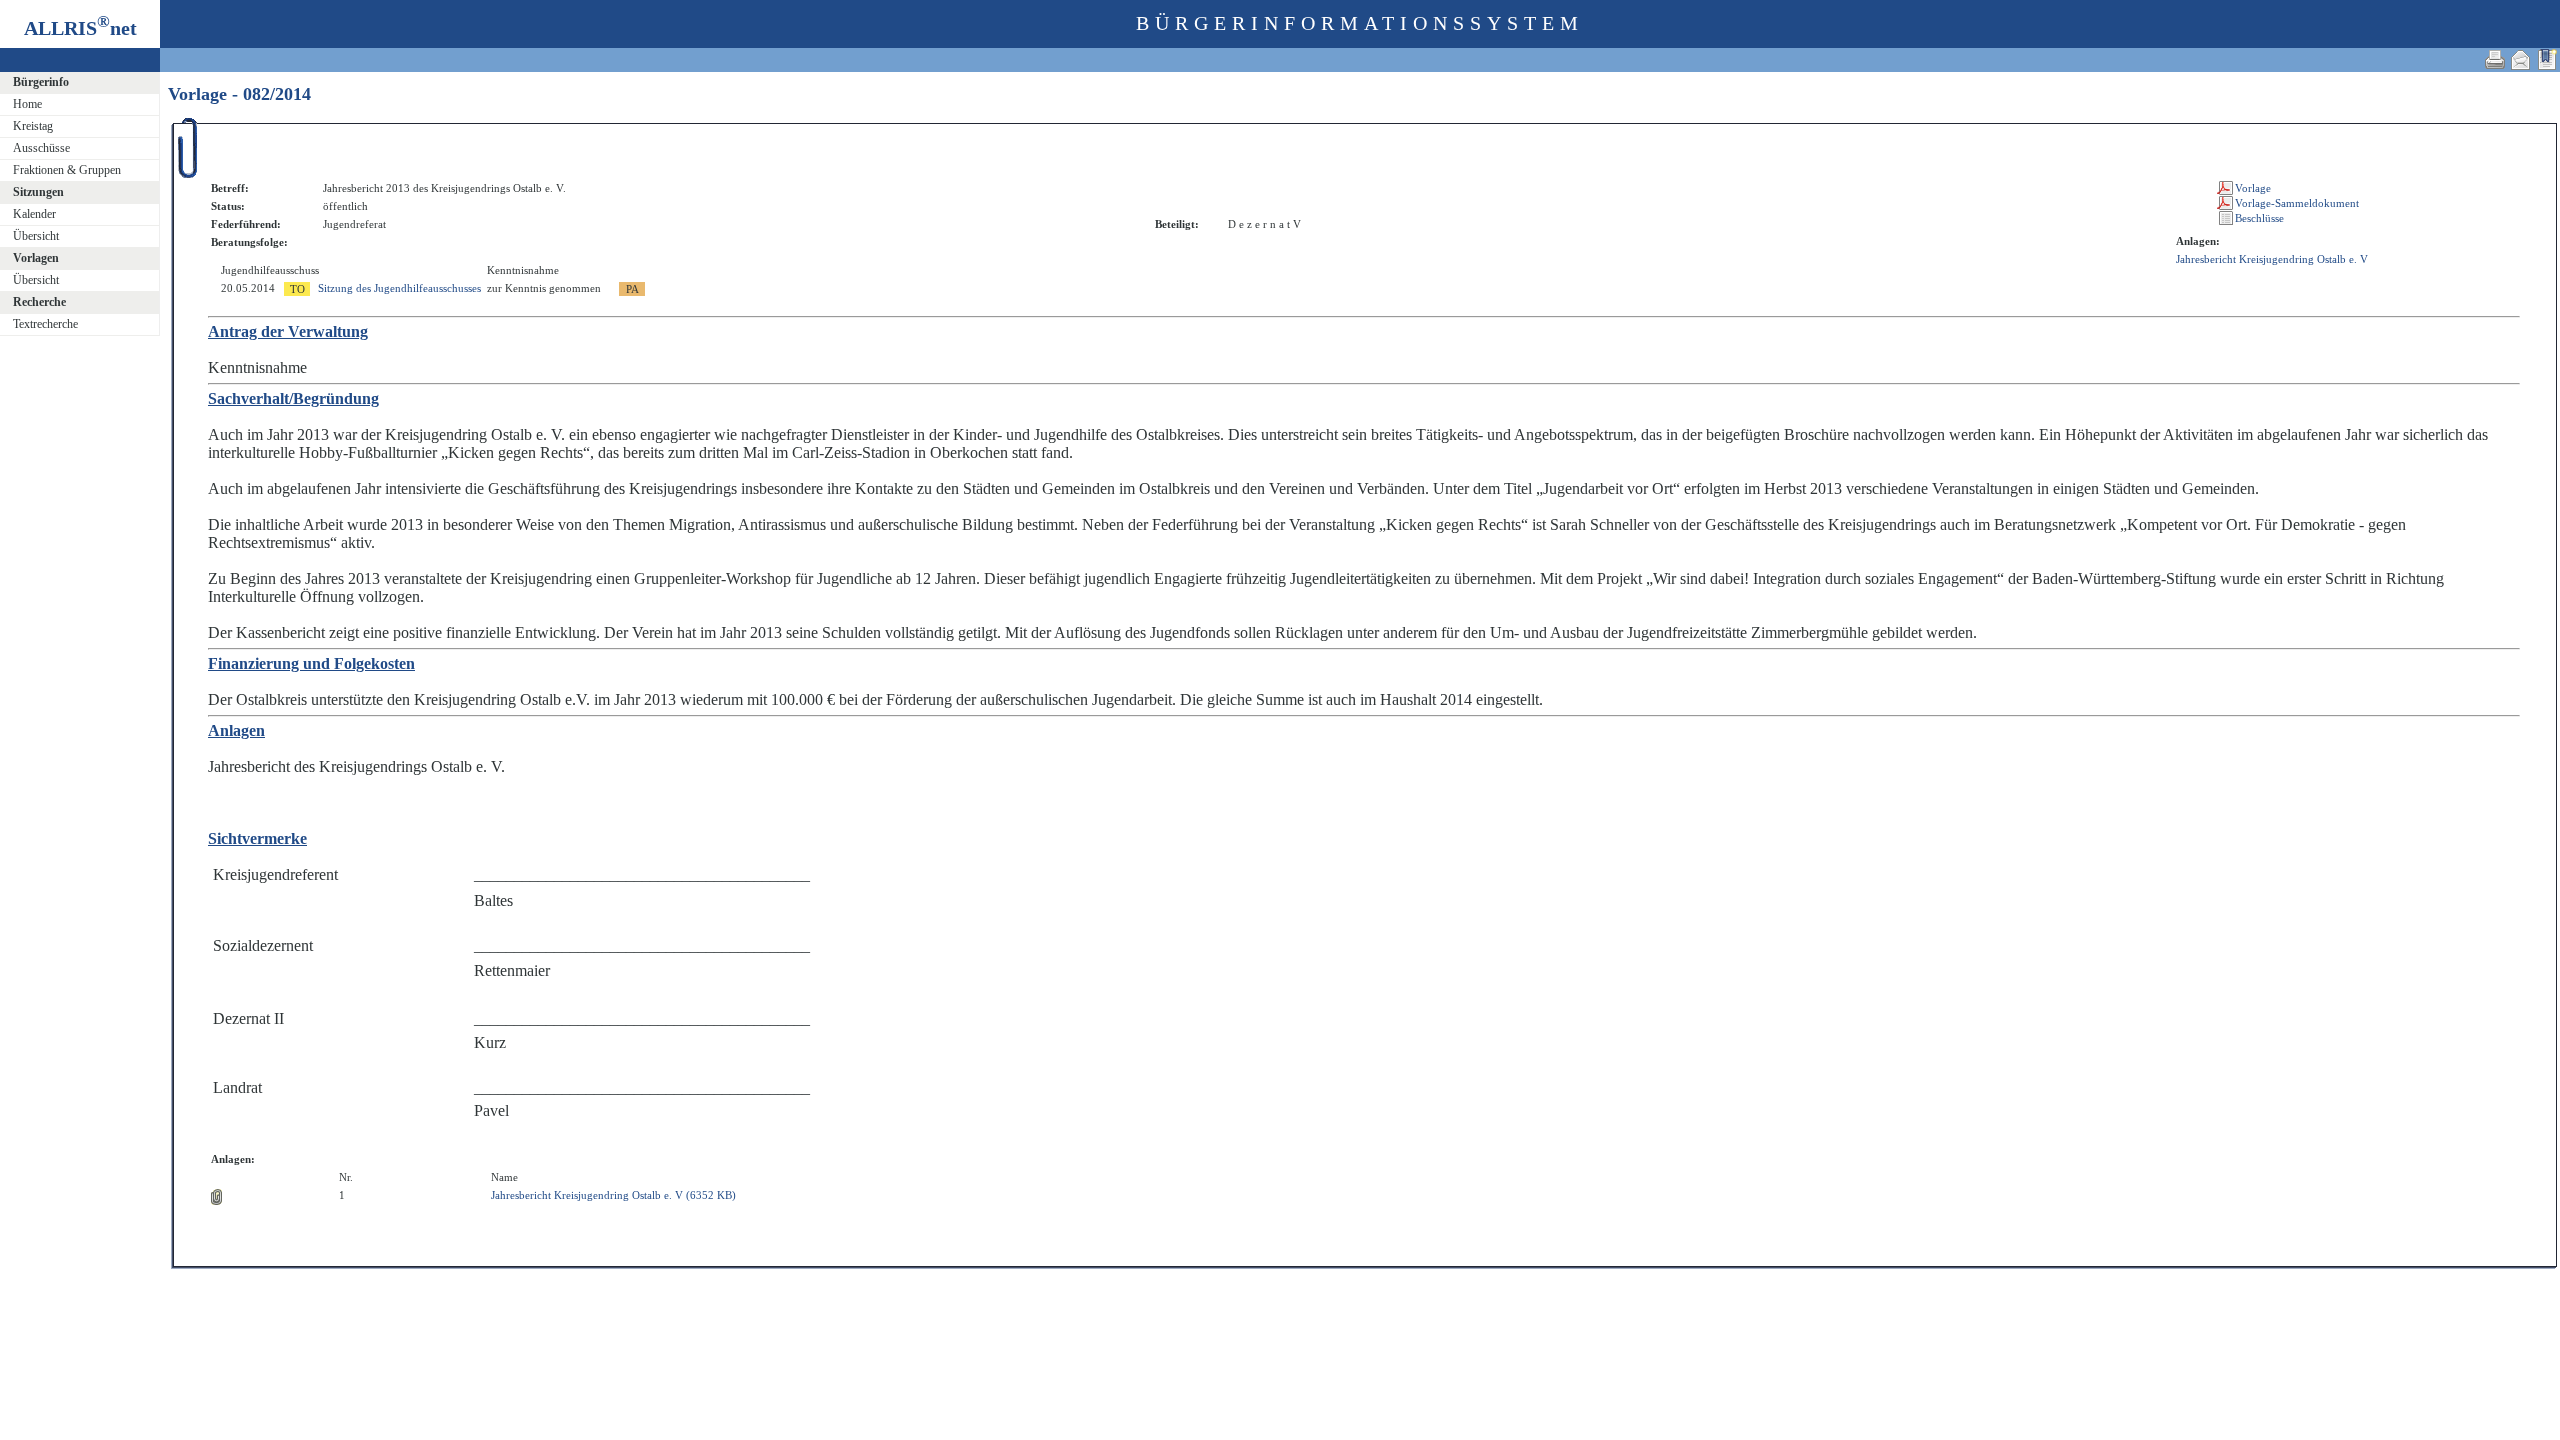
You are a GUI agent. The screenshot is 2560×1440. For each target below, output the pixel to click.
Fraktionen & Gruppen (67, 170)
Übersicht (36, 236)
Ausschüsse (41, 148)
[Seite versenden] (2521, 59)
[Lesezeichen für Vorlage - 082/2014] (2547, 59)
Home (27, 104)
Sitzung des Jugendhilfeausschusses (399, 288)
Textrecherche (45, 324)
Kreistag (33, 126)
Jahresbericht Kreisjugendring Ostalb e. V (2272, 259)
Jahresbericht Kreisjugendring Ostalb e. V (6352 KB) (613, 1195)
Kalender (34, 214)
